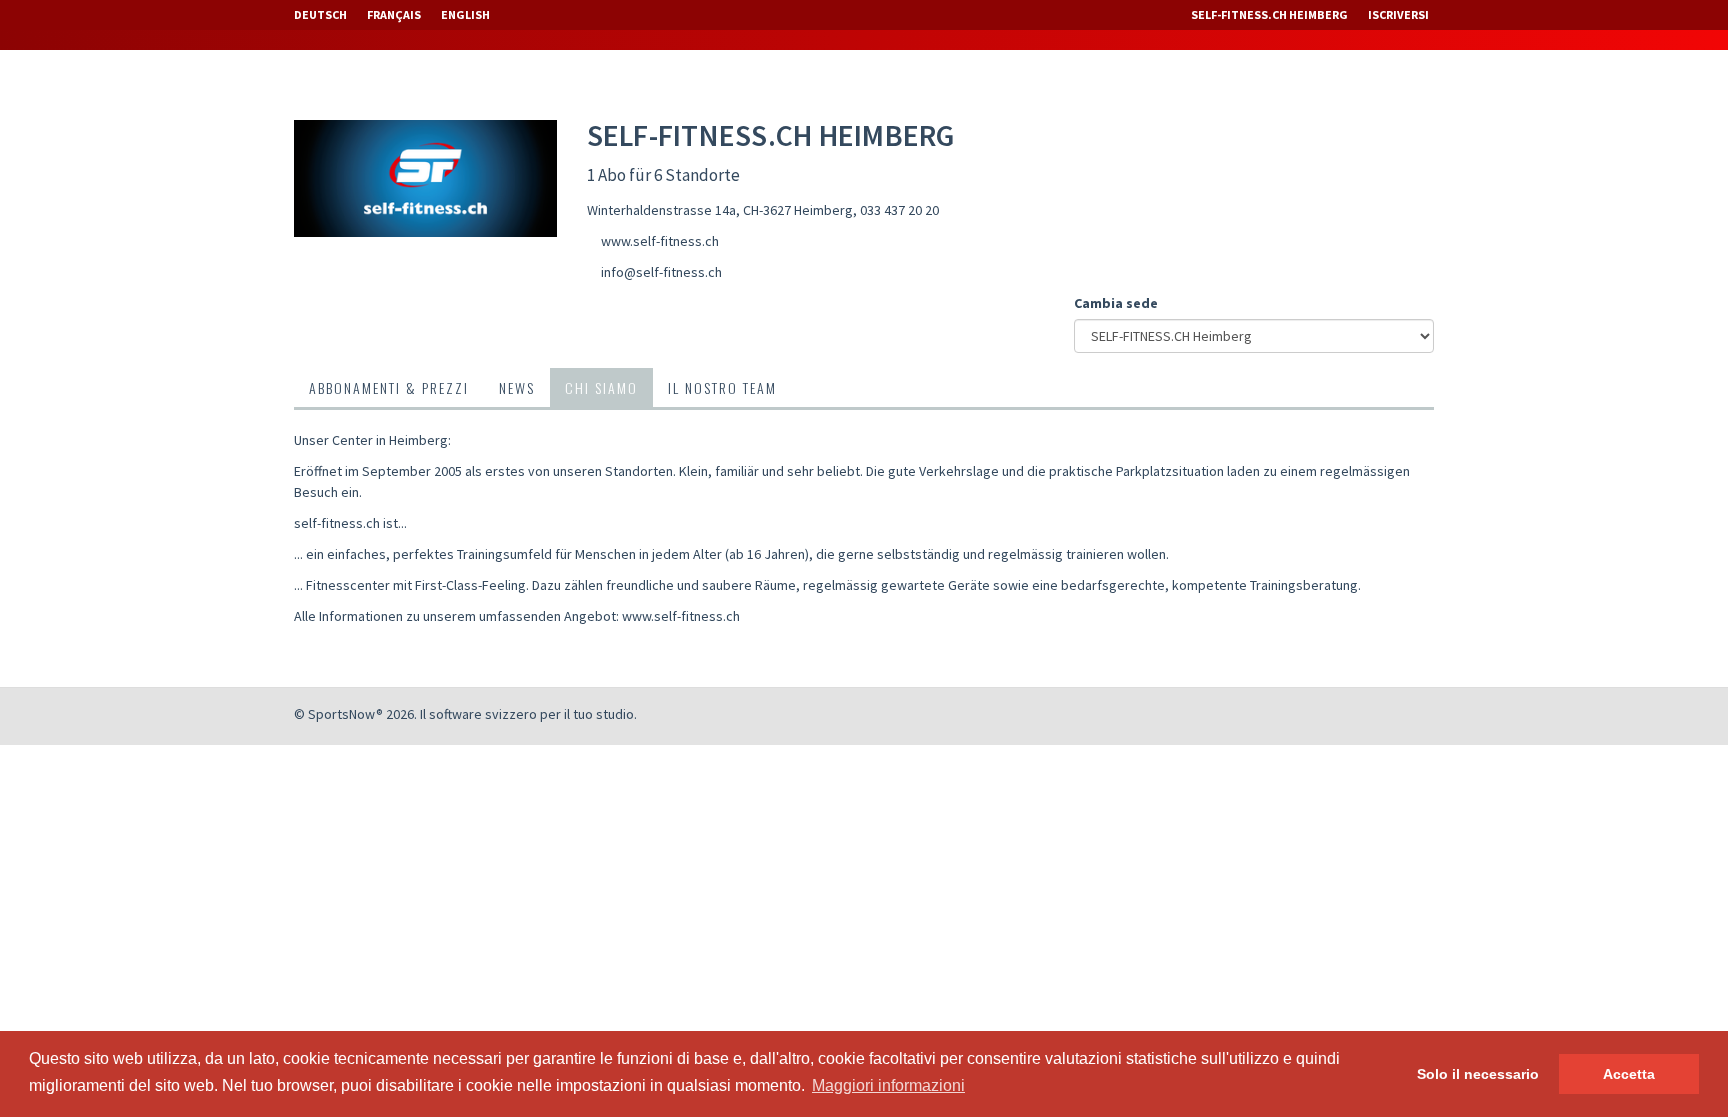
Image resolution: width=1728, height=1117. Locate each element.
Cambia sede (1116, 303)
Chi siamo (601, 387)
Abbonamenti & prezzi (389, 387)
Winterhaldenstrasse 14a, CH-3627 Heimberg (720, 210)
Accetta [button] (1629, 1074)
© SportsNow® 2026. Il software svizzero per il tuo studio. (465, 714)
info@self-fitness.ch (661, 272)
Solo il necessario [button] (1478, 1074)
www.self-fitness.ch (660, 241)
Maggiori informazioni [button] (888, 1085)
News (517, 387)
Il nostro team (722, 387)
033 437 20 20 (899, 210)
